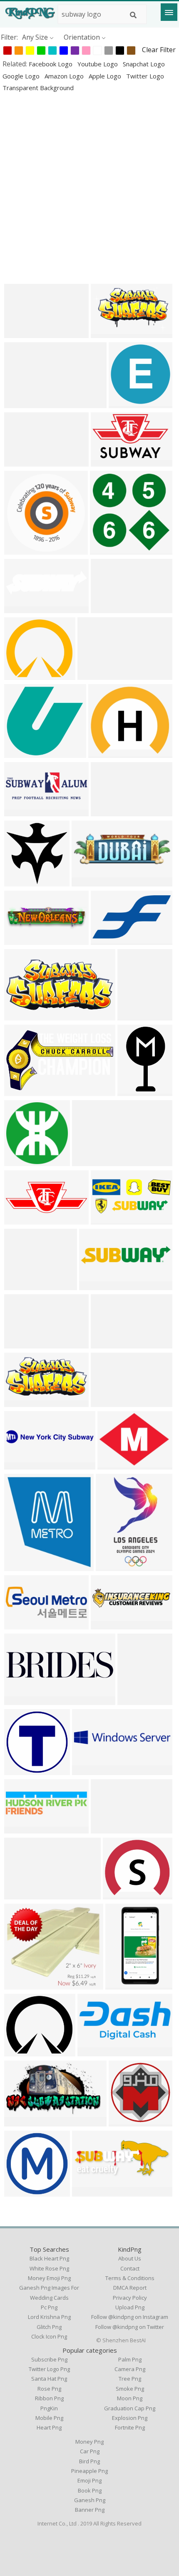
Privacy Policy (130, 2298)
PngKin (49, 2408)
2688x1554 (23, 1091)
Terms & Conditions (130, 2278)
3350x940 (21, 1828)
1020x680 (21, 881)
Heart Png (49, 2427)
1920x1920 (23, 1770)
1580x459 (108, 1402)
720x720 (124, 403)
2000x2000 (23, 2191)
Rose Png (49, 2389)
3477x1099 (23, 940)
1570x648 (95, 2051)
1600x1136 (110, 461)
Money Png (89, 2442)
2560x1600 (110, 333)
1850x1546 (23, 1285)
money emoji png (49, 2278)
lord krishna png (49, 2317)
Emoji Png (89, 2480)
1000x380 (21, 1219)
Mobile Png (49, 2418)
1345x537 (89, 2191)
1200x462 (21, 1624)
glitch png (49, 2327)
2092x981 (21, 1402)
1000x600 (108, 608)
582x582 (124, 2121)
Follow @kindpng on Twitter (130, 2327)
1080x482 (135, 1015)
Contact (130, 2268)
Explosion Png (130, 2418)
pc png (49, 2307)
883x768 (20, 2051)
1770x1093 (23, 461)
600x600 (104, 753)
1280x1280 (23, 1984)
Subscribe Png (49, 2359)
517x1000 (123, 1984)
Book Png (90, 2490)
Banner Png (90, 2510)
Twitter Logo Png (49, 2369)
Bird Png (89, 2461)
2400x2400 (23, 333)
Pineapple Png (89, 2471)
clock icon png (49, 2336)
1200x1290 (23, 1566)
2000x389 (21, 1464)
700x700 (20, 549)
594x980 (133, 1091)
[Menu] (169, 12)
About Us (130, 2258)
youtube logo (98, 64)
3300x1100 (23, 811)
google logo (22, 76)
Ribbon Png (49, 2398)
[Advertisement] (89, 188)
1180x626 (21, 1700)
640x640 (106, 549)
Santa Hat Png (49, 2379)
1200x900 (115, 1464)
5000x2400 (23, 1343)
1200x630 (96, 1285)
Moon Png (130, 2398)
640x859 (133, 1700)
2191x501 (21, 403)
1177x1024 (23, 675)
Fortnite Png (130, 2427)
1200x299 (108, 1624)
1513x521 (89, 881)
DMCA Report (130, 2288)
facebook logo (51, 64)
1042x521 (95, 675)
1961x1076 (110, 940)
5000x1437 (110, 1828)
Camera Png (130, 2369)
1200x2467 (115, 1566)
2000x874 (108, 1219)
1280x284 (108, 1343)
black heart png (49, 2258)
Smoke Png (130, 2389)
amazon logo (65, 76)
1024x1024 (23, 753)
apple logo (106, 76)
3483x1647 (23, 1015)
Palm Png (130, 2359)
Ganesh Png (90, 2500)
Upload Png (130, 2307)
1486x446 (89, 1161)
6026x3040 (23, 2121)
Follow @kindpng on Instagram (130, 2317)
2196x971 (108, 811)
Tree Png (130, 2379)
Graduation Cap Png (130, 2408)
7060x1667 (91, 1770)
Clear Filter (159, 50)
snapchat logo (144, 64)
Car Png (90, 2451)
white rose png (49, 2268)
